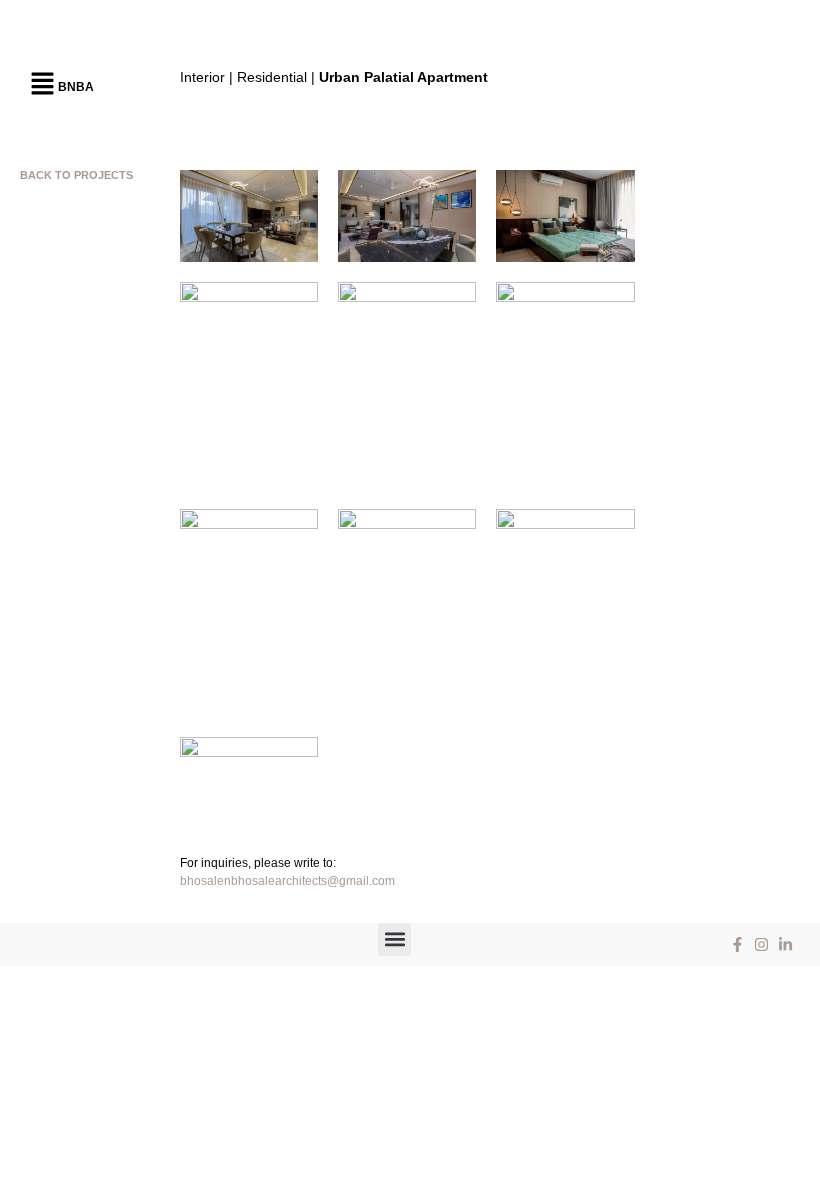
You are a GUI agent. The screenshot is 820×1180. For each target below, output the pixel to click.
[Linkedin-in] (785, 944)
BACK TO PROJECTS (76, 175)
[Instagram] (761, 944)
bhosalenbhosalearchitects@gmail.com (287, 881)
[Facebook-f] (737, 944)
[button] (42, 85)
